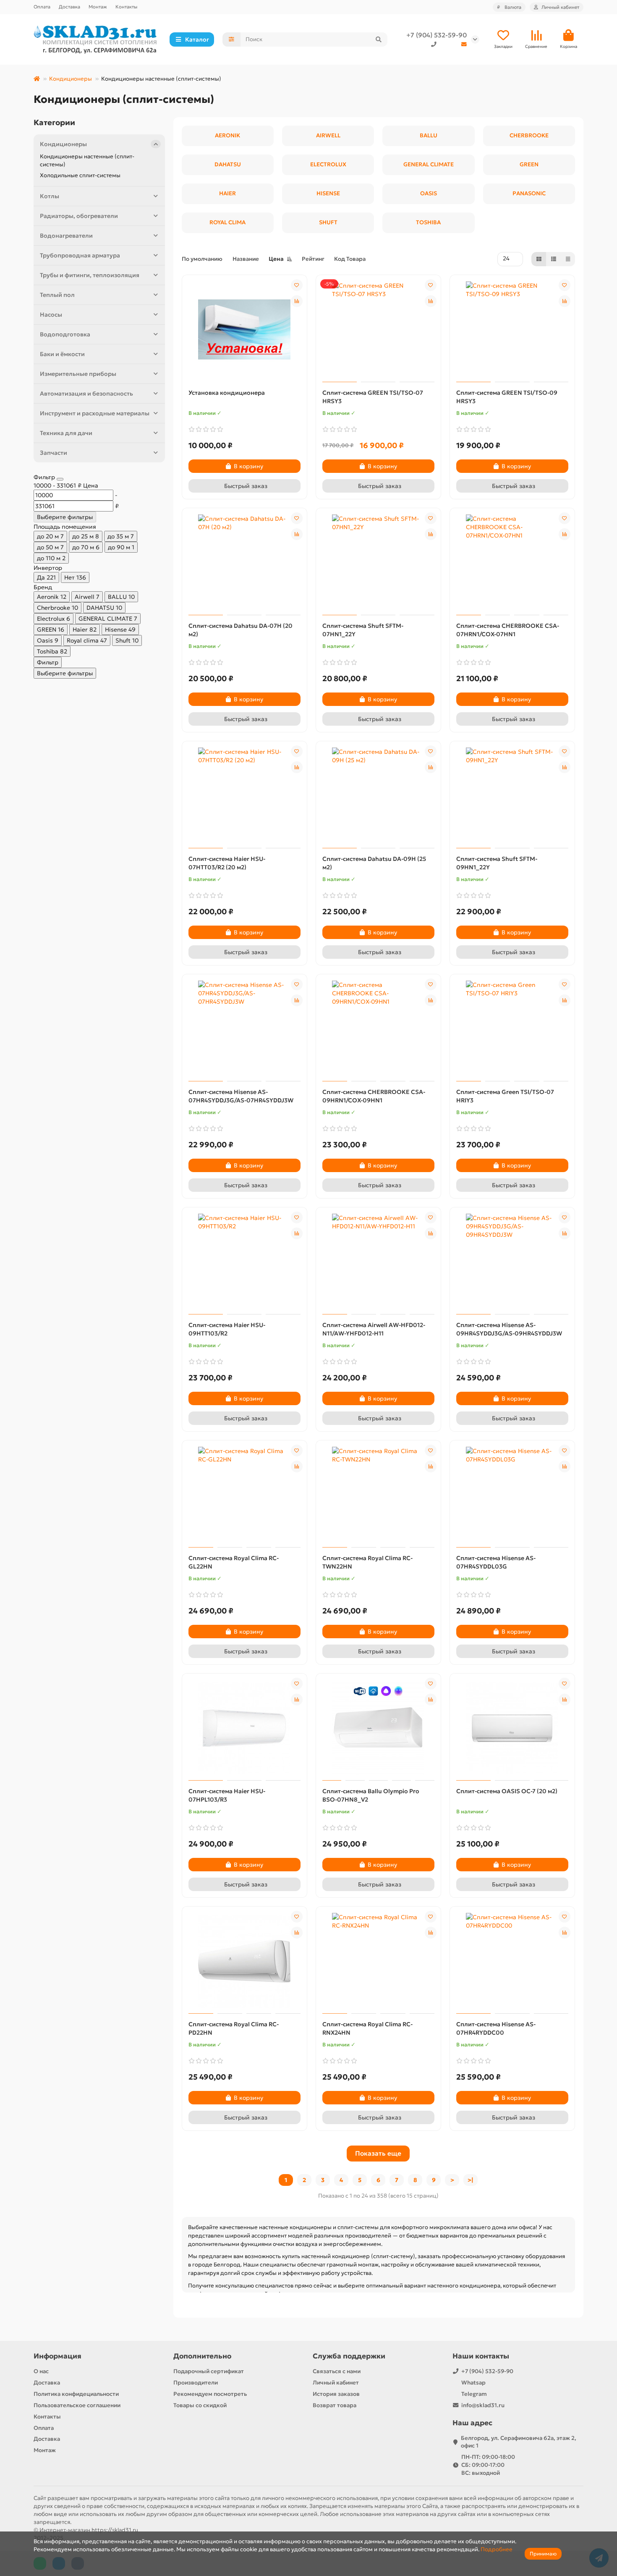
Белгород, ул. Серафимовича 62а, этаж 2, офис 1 (519, 2442)
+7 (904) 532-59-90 (437, 35)
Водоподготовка (65, 334)
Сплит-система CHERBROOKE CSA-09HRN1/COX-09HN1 (374, 1096)
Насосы (51, 315)
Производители (196, 2383)
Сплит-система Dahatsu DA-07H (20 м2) (241, 630)
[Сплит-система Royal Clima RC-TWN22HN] (378, 1495)
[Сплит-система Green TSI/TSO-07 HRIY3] (512, 1029)
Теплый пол (57, 295)
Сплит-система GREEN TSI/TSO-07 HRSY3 (373, 397)
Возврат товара (335, 2405)
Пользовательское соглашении (77, 2405)
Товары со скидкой (200, 2405)
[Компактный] (568, 259)
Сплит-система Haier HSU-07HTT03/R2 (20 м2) (227, 863)
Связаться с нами (337, 2371)
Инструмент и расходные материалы (95, 413)
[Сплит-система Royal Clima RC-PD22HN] (244, 1961)
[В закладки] (297, 285)
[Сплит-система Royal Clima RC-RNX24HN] (378, 1961)
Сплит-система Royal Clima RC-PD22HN (234, 2028)
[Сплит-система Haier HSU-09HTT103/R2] (244, 1262)
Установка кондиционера (227, 393)
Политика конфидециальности (76, 2394)
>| (471, 2180)
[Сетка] (539, 259)
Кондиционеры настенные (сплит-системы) (87, 160)
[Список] (554, 259)
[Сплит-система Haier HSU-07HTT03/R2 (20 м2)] (244, 796)
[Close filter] (60, 479)
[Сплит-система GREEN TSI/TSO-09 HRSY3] (512, 330)
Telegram (474, 2394)
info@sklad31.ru (483, 2405)
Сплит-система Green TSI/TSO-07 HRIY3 (505, 1096)
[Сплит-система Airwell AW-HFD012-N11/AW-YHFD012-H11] (378, 1262)
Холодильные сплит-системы (80, 175)
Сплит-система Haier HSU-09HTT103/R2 (227, 1329)
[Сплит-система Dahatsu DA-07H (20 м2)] (244, 563)
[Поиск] (379, 39)
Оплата (42, 7)
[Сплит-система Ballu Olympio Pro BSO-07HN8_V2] (378, 1728)
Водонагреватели (66, 236)
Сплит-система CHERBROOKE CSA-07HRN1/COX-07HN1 (508, 630)
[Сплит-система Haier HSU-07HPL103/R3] (244, 1728)
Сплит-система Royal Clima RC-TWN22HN (367, 1562)
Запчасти (54, 453)
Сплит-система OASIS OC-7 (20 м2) (507, 1791)
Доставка (69, 7)
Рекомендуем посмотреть (210, 2394)
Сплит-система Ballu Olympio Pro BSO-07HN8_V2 (371, 1795)
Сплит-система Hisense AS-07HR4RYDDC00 (496, 2028)
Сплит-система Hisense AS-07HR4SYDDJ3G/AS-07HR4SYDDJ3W (241, 1096)
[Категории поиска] (231, 39)
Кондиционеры (71, 79)
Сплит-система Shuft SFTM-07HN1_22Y (363, 630)
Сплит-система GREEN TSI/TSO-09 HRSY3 (507, 397)
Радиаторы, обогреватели (79, 216)
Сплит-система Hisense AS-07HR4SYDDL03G (496, 1562)
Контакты (126, 7)
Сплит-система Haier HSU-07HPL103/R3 (227, 1795)
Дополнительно (202, 2356)
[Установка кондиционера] (244, 330)
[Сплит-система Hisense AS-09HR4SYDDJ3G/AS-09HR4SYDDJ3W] (512, 1262)
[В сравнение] (297, 301)
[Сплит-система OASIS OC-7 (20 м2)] (512, 1728)
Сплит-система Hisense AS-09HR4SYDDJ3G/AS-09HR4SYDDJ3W (509, 1329)
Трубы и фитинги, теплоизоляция (90, 275)
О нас (41, 2371)
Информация (58, 2356)
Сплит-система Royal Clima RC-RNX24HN (367, 2028)
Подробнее (497, 2549)
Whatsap (473, 2383)
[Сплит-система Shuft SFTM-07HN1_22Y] (378, 563)
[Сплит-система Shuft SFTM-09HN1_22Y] (512, 796)
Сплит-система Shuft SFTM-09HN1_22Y (497, 863)
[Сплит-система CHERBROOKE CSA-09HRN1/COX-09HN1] (378, 1029)
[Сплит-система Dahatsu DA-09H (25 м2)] (378, 796)
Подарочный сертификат (209, 2371)
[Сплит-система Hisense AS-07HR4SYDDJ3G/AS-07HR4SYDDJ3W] (244, 1029)
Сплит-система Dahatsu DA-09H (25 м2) (374, 863)
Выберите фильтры (65, 517)
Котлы (50, 196)
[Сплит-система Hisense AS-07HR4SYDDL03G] (512, 1495)
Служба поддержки (349, 2356)
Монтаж (98, 7)
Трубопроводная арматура (80, 255)
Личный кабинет (336, 2383)
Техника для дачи (66, 433)
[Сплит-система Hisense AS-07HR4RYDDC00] (512, 1961)
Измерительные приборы (78, 374)
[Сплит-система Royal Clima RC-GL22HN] (244, 1495)
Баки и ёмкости (62, 354)
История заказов (336, 2394)
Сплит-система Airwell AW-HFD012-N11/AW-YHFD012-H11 (374, 1329)
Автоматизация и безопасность (86, 393)
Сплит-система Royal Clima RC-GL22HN (234, 1562)
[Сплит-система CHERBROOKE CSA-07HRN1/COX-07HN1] (512, 563)
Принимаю (543, 2554)
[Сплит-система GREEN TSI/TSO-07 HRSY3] (378, 330)
